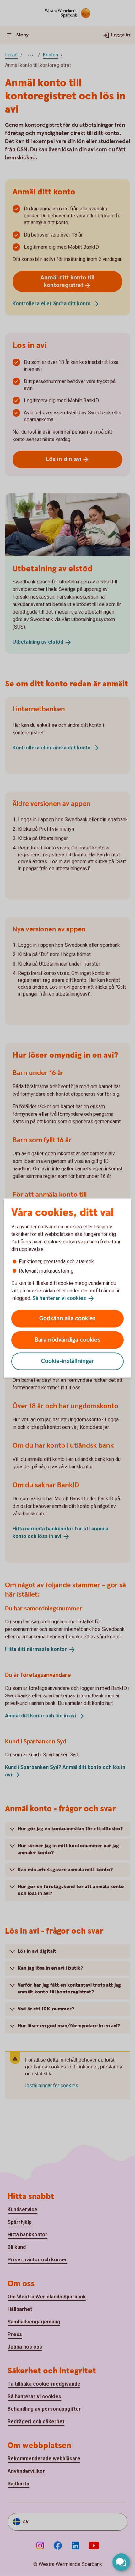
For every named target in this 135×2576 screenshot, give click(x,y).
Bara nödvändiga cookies (67, 1340)
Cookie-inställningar (68, 1361)
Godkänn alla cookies (67, 1318)
